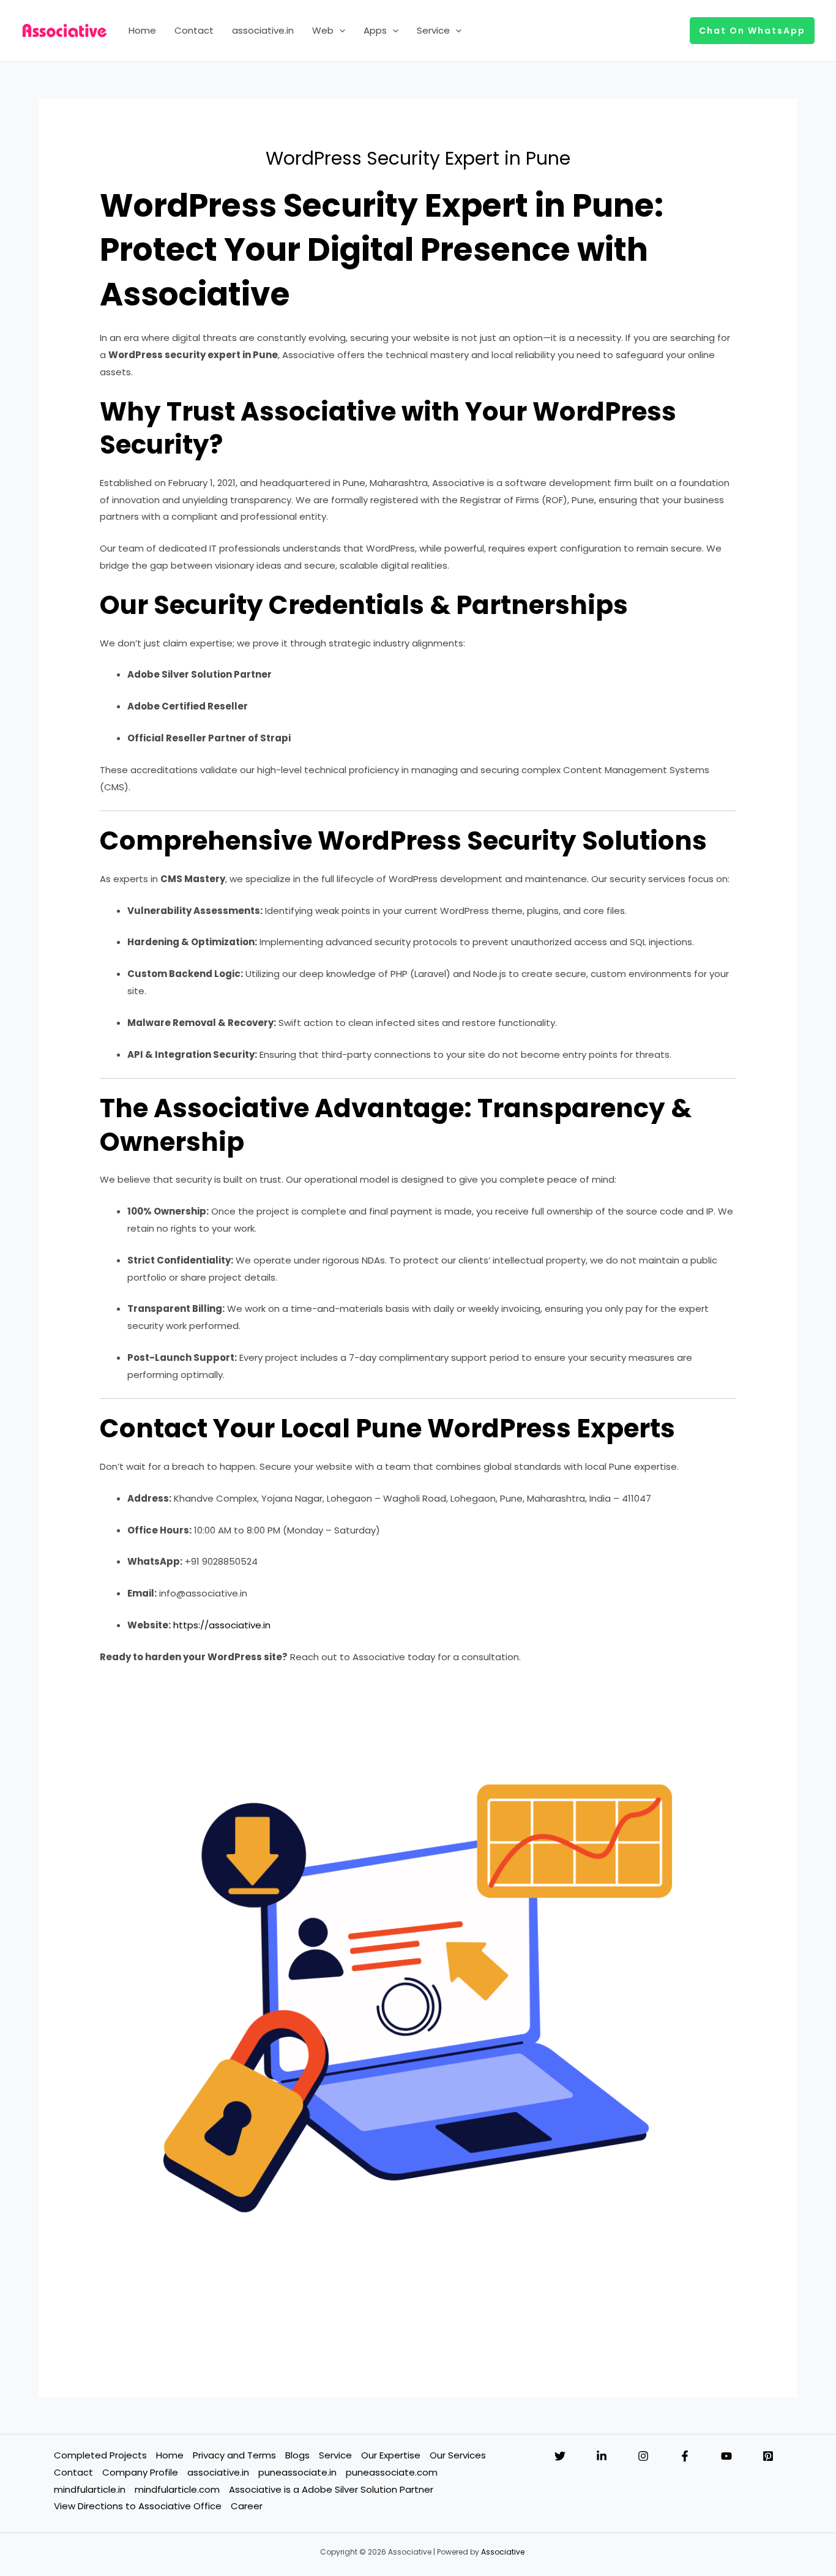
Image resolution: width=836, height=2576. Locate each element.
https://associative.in (222, 1625)
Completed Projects (100, 2455)
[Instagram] (643, 2456)
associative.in (263, 30)
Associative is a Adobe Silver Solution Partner (331, 2489)
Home (142, 30)
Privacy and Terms (234, 2455)
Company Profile (140, 2472)
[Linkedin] (602, 2456)
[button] (339, 31)
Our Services (458, 2455)
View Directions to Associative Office (138, 2506)
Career (247, 2506)
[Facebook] (685, 2456)
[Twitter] (560, 2456)
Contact (194, 30)
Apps (375, 30)
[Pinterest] (768, 2456)
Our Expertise (391, 2455)
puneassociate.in (297, 2472)
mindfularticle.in (90, 2489)
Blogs (297, 2455)
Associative (503, 2552)
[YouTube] (726, 2456)
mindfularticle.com (177, 2489)
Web (323, 30)
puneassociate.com (392, 2472)
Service (433, 30)
